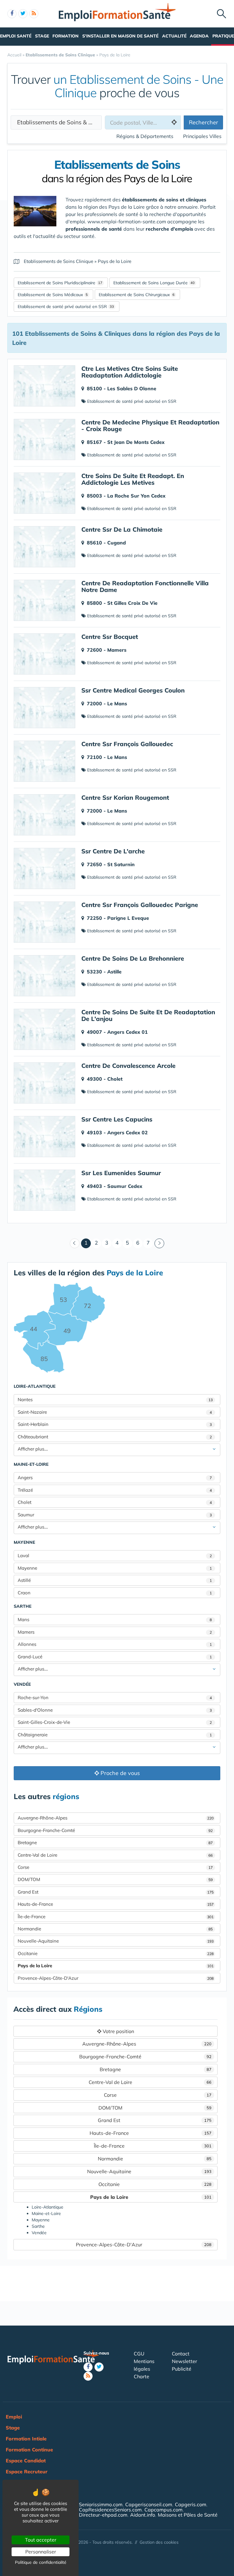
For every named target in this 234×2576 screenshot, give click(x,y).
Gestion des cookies (159, 2542)
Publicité (182, 2369)
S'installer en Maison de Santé (120, 36)
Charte (142, 2376)
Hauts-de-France (116, 1904)
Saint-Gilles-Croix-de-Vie (115, 1722)
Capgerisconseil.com (149, 2504)
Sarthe (23, 1606)
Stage (42, 36)
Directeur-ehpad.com (103, 2515)
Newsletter (184, 2361)
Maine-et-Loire (31, 1464)
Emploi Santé (16, 36)
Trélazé (115, 1490)
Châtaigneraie (115, 1735)
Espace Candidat (26, 2461)
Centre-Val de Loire (115, 1855)
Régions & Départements (145, 136)
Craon (115, 1593)
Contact (181, 2354)
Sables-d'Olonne (115, 1710)
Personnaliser (41, 2552)
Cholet (115, 1502)
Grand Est (116, 1892)
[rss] (34, 14)
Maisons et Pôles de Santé (188, 2515)
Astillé (115, 1580)
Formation (66, 36)
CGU (139, 2354)
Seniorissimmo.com (101, 2504)
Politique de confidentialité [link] (41, 2562)
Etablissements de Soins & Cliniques (59, 122)
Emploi (14, 2417)
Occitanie (116, 1953)
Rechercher (204, 122)
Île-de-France (116, 1917)
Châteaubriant (115, 1437)
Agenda (199, 36)
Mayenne (24, 1542)
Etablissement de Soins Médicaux (50, 295)
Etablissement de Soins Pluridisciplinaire (57, 283)
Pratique (223, 36)
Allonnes (115, 1644)
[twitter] (23, 14)
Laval (115, 1556)
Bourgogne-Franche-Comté (115, 1830)
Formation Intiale (26, 2439)
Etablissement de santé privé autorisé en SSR (62, 306)
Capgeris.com (191, 2504)
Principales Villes (202, 136)
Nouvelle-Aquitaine (116, 1941)
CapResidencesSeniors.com (110, 2510)
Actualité (174, 36)
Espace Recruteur (27, 2471)
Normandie (115, 1929)
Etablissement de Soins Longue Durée (151, 283)
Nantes (115, 1400)
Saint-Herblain (115, 1424)
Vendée (22, 1684)
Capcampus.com (163, 2510)
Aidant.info (143, 2515)
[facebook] (12, 14)
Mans (115, 1619)
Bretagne (115, 1843)
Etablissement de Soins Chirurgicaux (134, 295)
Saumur (115, 1515)
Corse (115, 1867)
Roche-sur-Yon (115, 1697)
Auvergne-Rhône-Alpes (116, 1818)
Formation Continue (29, 2450)
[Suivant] (159, 1243)
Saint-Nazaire (115, 1412)
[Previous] (75, 1243)
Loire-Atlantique (35, 1386)
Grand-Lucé (115, 1657)
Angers (115, 1478)
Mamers (115, 1632)
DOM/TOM (115, 1879)
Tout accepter (41, 2540)
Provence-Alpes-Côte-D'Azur (116, 1978)
